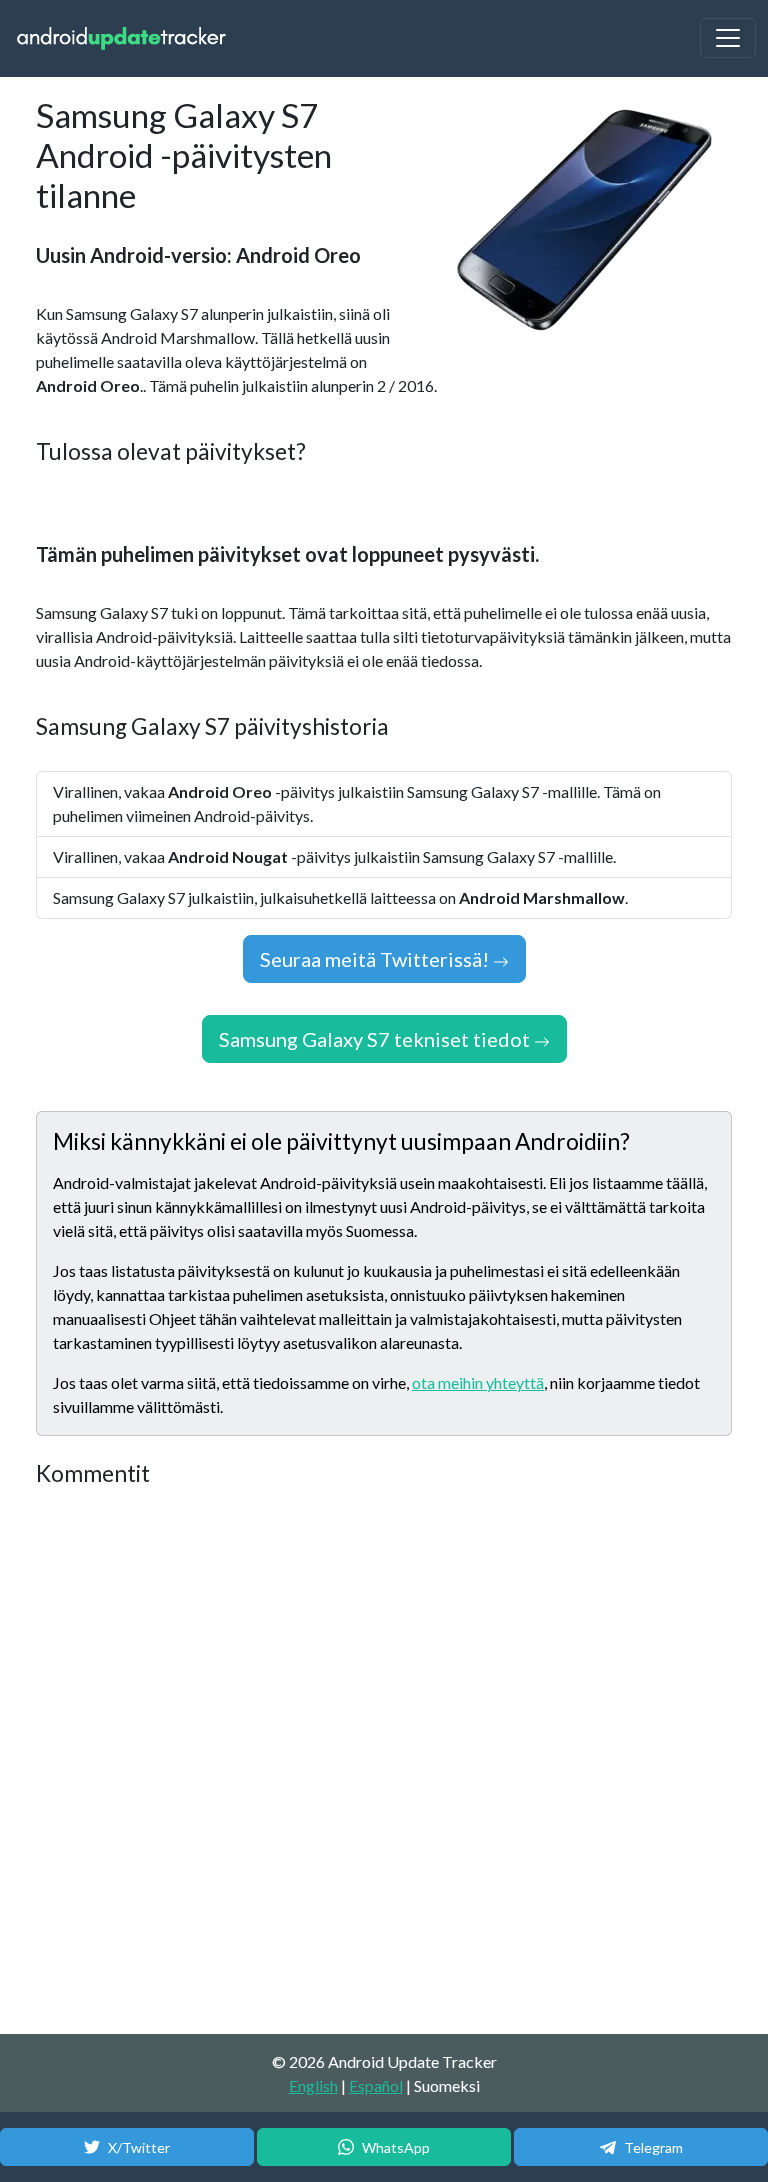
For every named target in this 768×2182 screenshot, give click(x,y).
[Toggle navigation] (728, 38)
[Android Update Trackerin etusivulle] (122, 38)
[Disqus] (384, 1762)
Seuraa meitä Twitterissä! (376, 959)
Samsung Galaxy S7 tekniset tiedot (376, 1039)
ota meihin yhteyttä (478, 1382)
